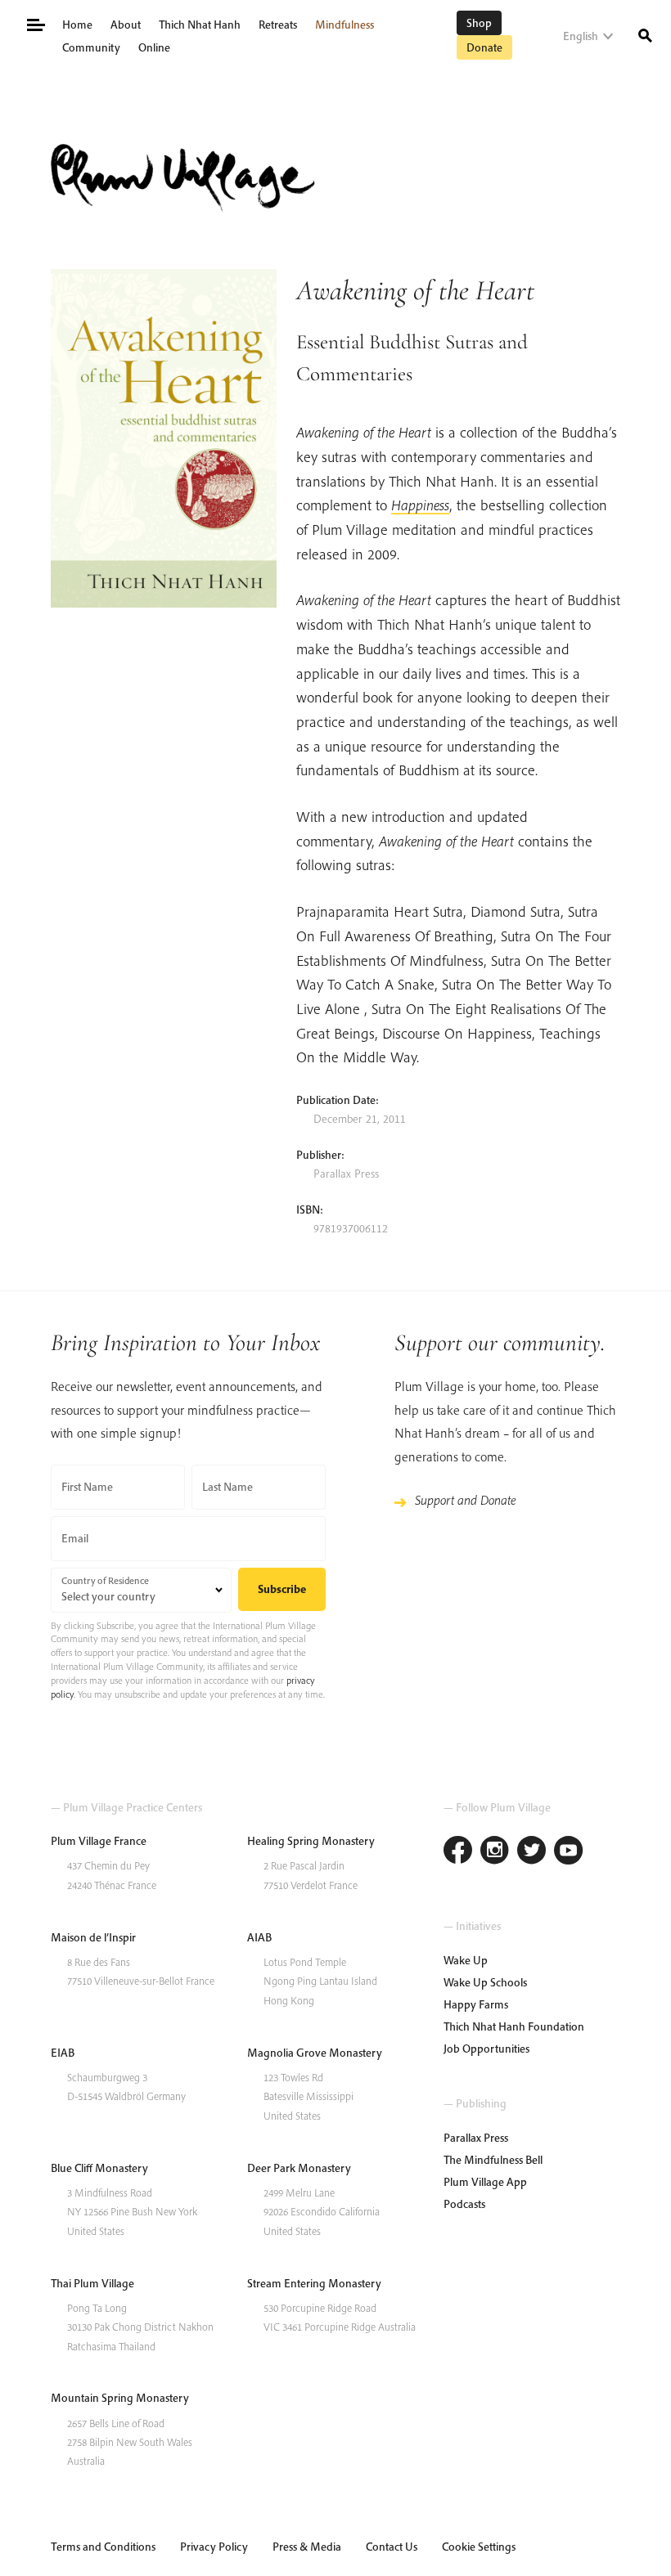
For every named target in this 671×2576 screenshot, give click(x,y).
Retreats (278, 25)
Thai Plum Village (92, 2283)
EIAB (63, 2053)
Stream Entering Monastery (314, 2283)
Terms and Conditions (103, 2547)
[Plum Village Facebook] (458, 1852)
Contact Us (392, 2547)
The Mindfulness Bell (493, 2160)
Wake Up (466, 1960)
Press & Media (307, 2547)
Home (77, 25)
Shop (479, 23)
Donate (484, 47)
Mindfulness (345, 25)
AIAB (259, 1937)
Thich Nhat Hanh (200, 25)
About (126, 25)
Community (91, 47)
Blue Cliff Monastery (99, 2168)
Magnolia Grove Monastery (315, 2053)
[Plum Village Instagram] (495, 1852)
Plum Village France (99, 1841)
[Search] (645, 34)
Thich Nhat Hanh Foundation (514, 2026)
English (581, 36)
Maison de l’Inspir (93, 1937)
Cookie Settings (479, 2547)
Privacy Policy (214, 2547)
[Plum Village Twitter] (531, 1852)
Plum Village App (485, 2182)
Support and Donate (466, 1500)
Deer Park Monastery (299, 2168)
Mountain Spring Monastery (120, 2398)
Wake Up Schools (485, 1982)
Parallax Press (476, 2138)
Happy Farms (476, 2004)
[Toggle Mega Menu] (35, 23)
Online (154, 47)
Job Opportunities (486, 2049)
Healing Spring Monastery (311, 1841)
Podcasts (464, 2204)
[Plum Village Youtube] (568, 1852)
